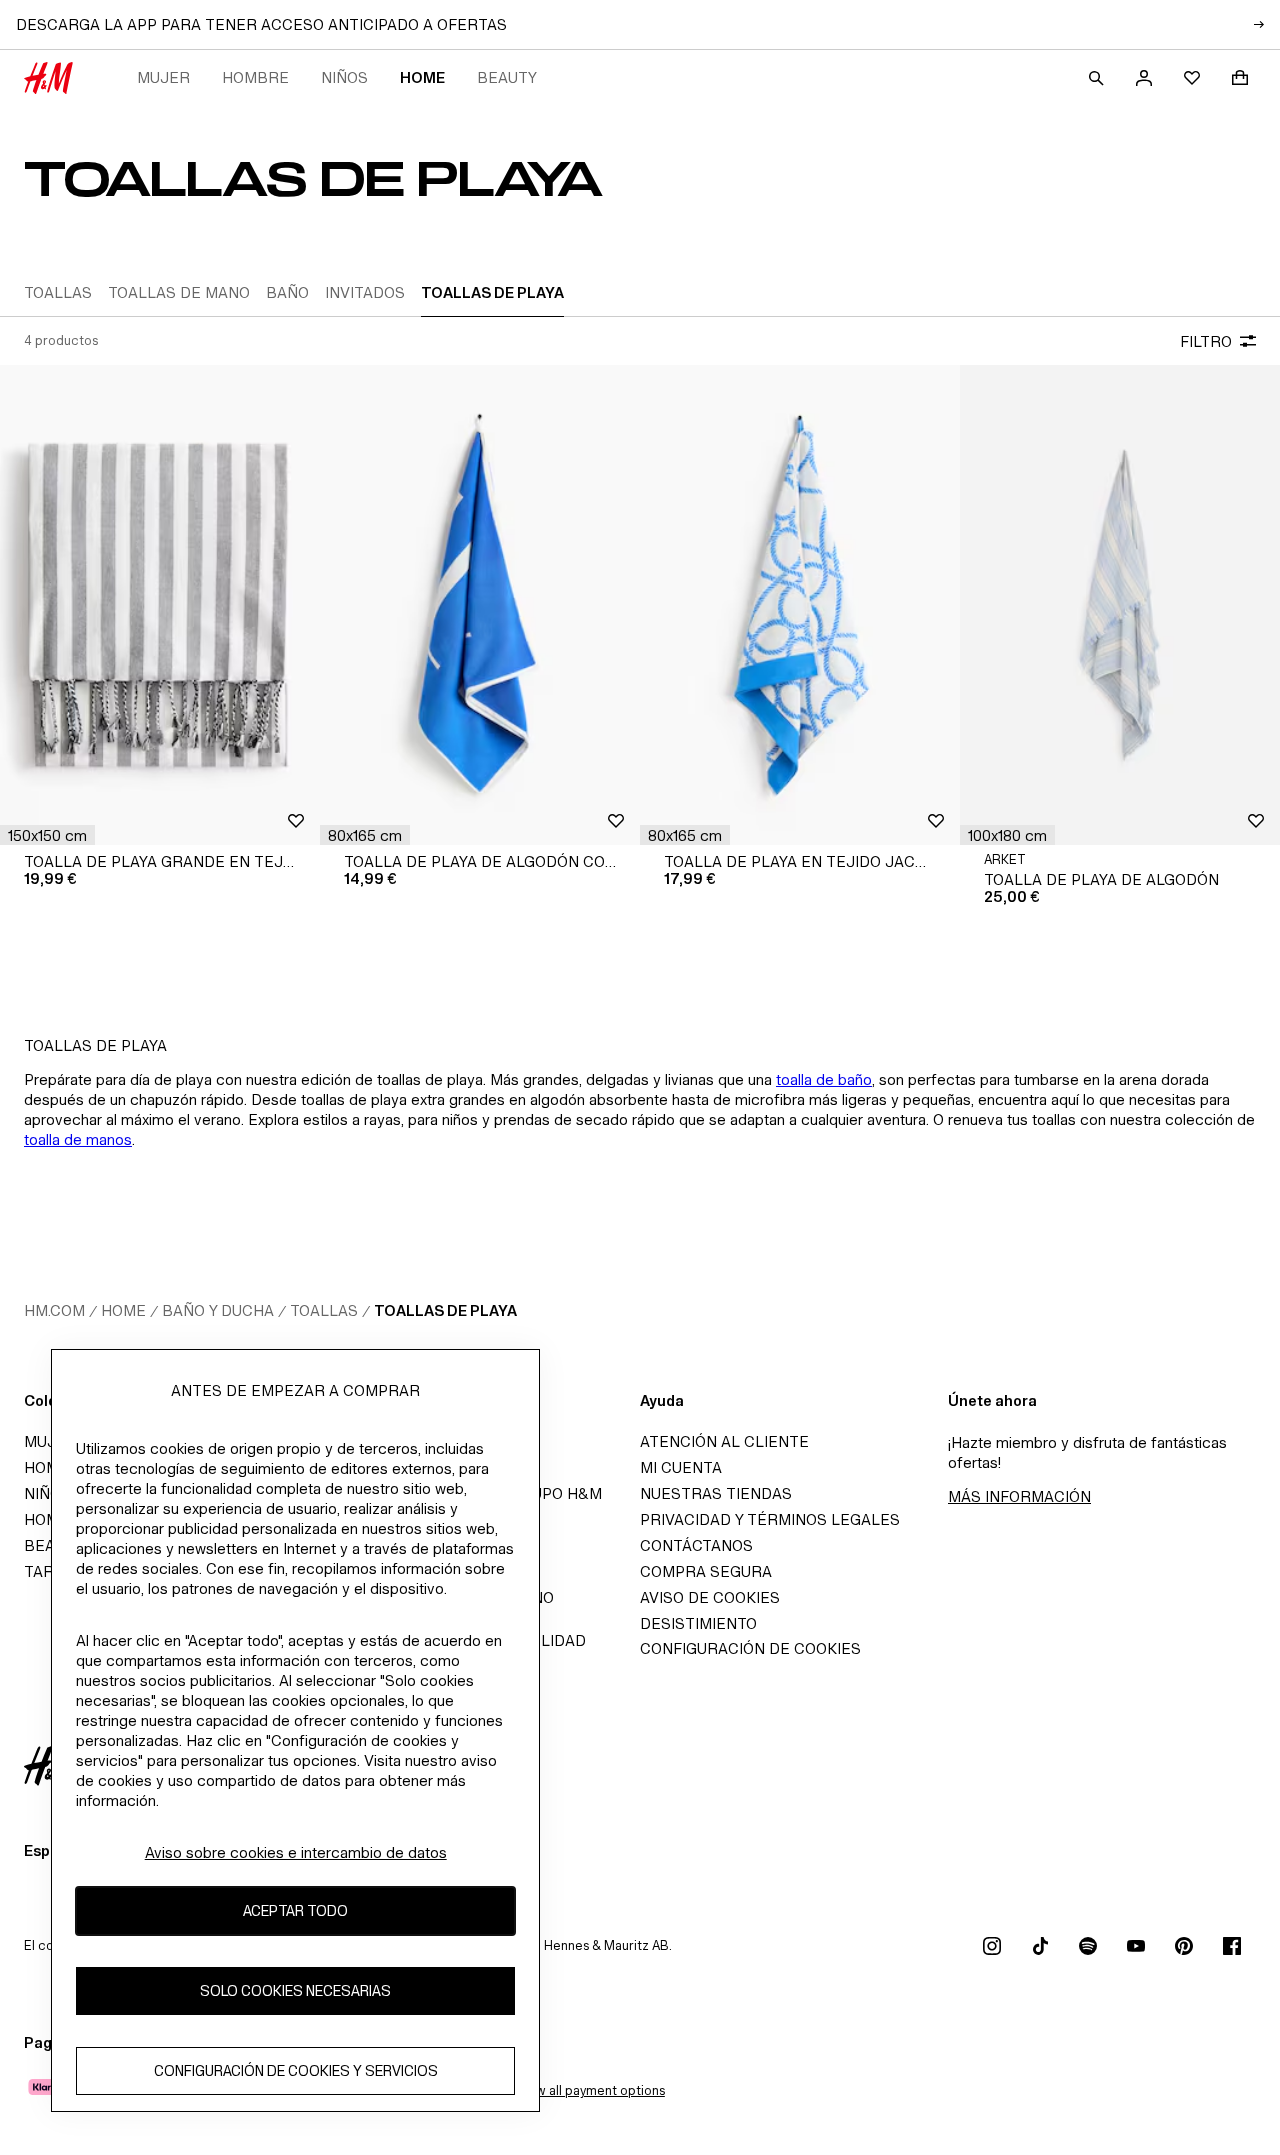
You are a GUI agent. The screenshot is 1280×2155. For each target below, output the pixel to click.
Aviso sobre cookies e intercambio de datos (296, 1852)
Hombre (255, 77)
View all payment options (590, 2090)
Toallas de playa (445, 1310)
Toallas (324, 1310)
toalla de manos (78, 1139)
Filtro (1206, 341)
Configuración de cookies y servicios (296, 2070)
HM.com (54, 1310)
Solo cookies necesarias (295, 1990)
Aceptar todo (295, 1910)
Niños (344, 77)
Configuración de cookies (750, 1648)
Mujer (163, 77)
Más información (1019, 1496)
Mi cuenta (681, 1467)
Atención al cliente (724, 1441)
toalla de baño (824, 1079)
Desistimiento (698, 1623)
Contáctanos (696, 1545)
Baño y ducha (218, 1310)
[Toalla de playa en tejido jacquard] (800, 605)
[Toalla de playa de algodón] (1120, 605)
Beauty (507, 77)
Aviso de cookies (710, 1597)
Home (422, 77)
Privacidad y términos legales (770, 1519)
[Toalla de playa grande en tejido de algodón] (160, 605)
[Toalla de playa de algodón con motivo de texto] (480, 605)
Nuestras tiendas (716, 1493)
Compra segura (706, 1571)
